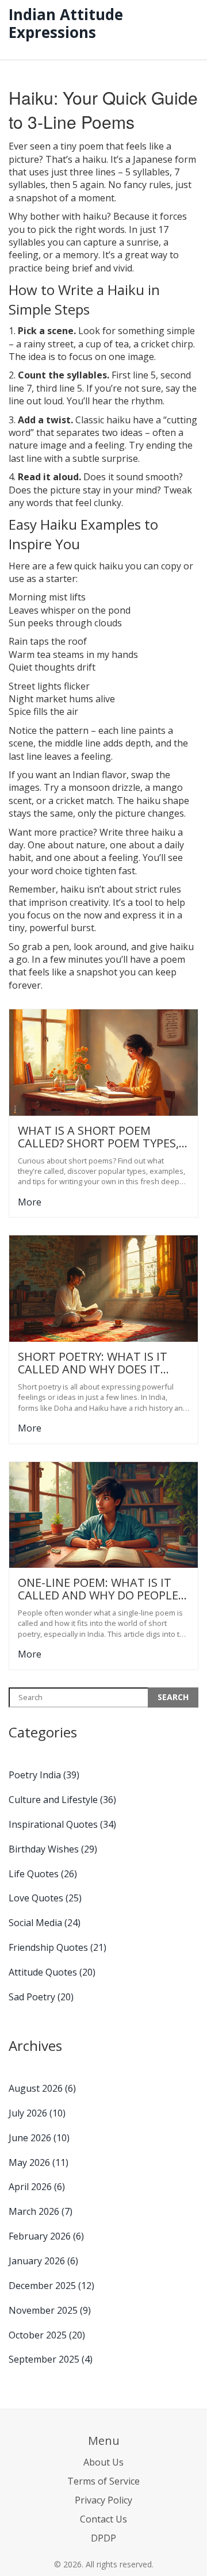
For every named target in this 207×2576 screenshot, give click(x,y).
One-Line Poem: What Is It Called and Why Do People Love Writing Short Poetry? (103, 1589)
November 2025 (50, 2310)
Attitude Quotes (52, 1972)
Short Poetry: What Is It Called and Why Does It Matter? (93, 1363)
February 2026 (46, 2236)
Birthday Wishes (53, 1849)
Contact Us (103, 2519)
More (30, 1202)
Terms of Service (103, 2481)
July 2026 (37, 2113)
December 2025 (51, 2286)
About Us (103, 2462)
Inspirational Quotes (62, 1824)
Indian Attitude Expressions (66, 23)
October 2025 (47, 2335)
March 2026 (41, 2211)
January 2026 (43, 2261)
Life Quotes (43, 1874)
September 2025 (51, 2359)
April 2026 (37, 2187)
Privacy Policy (103, 2500)
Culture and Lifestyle (62, 1800)
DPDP (103, 2538)
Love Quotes (45, 1898)
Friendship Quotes (57, 1947)
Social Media (45, 1923)
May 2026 (39, 2162)
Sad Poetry (41, 1997)
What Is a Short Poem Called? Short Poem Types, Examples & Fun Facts (98, 1137)
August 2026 (42, 2088)
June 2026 (39, 2138)
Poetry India (44, 1775)
